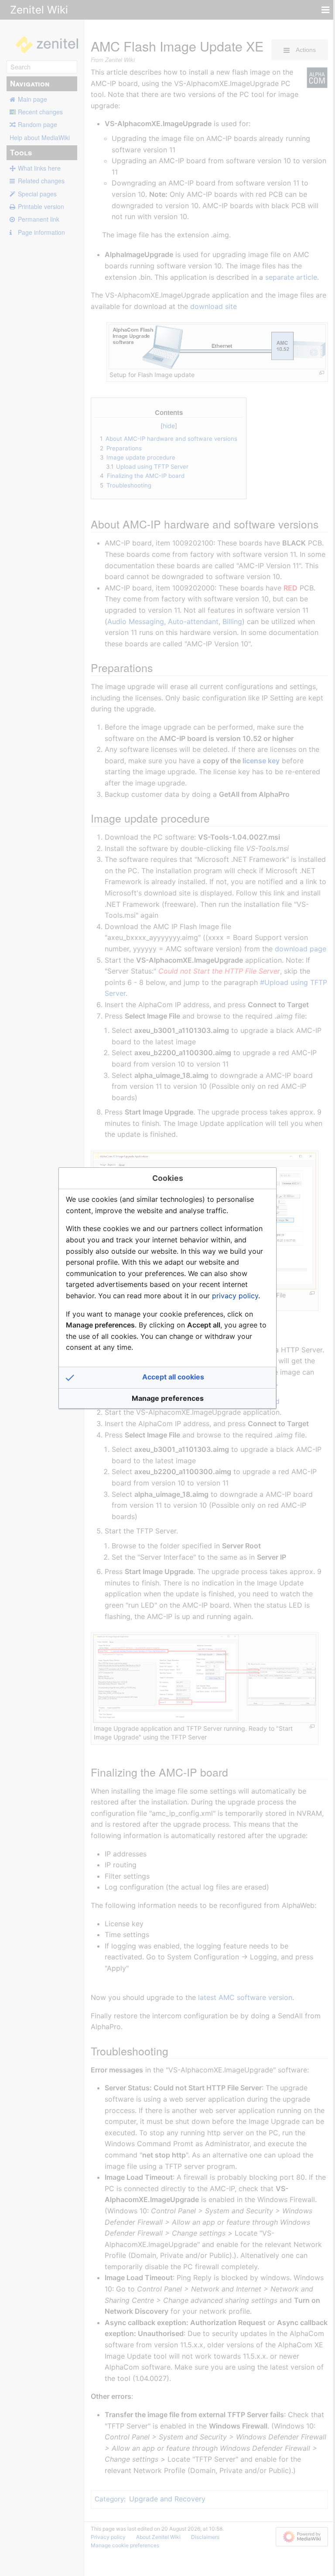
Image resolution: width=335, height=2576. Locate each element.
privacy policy (235, 1296)
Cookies (168, 1178)
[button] (167, 1378)
